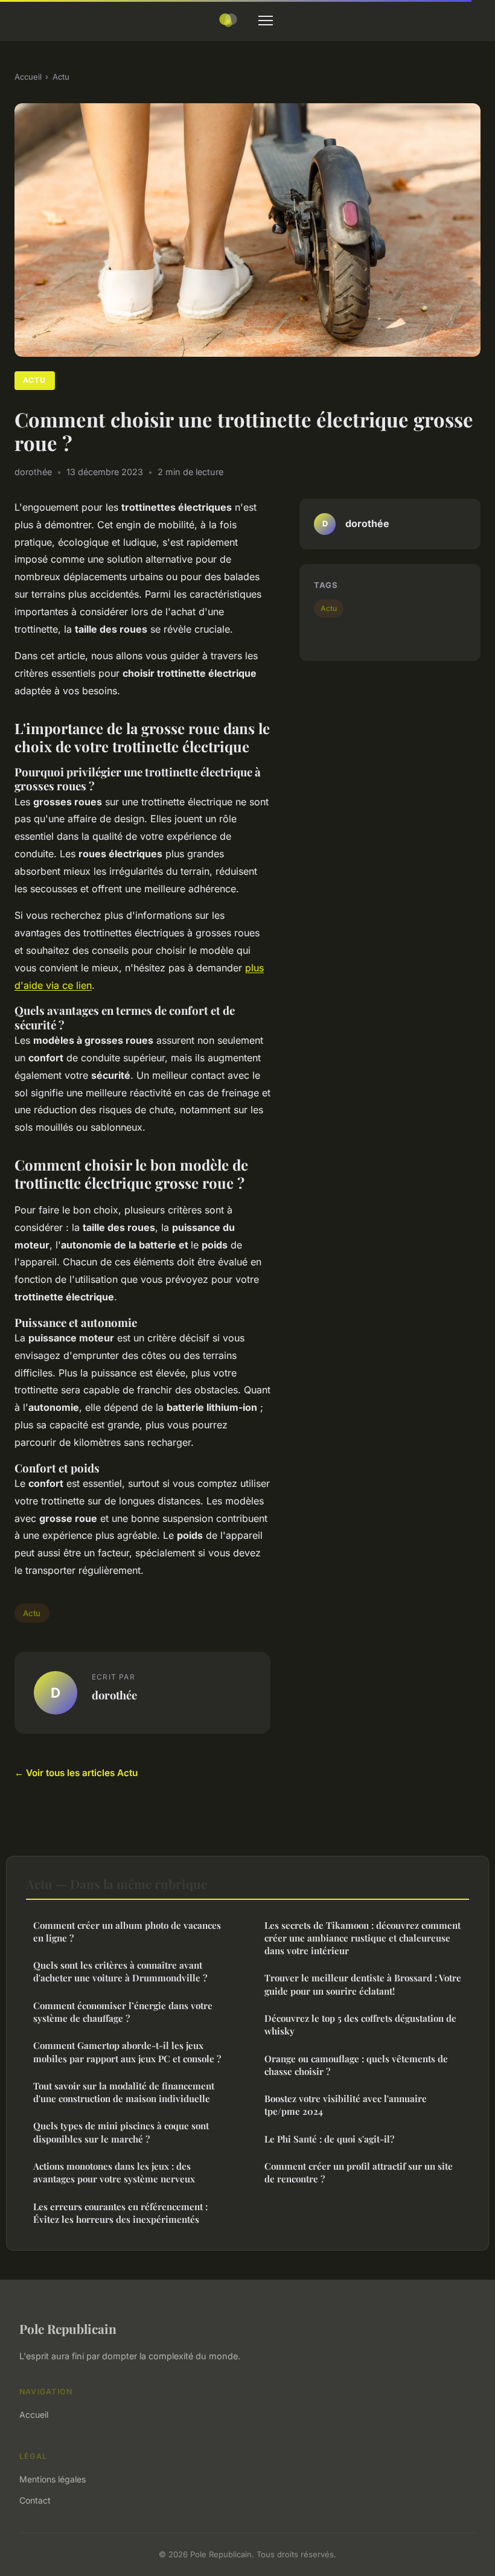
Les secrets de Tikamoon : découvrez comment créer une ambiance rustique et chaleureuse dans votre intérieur (362, 1938)
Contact (35, 2500)
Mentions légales (53, 2479)
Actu (61, 77)
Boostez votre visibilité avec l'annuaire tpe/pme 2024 (346, 2105)
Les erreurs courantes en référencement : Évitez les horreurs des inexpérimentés (120, 2213)
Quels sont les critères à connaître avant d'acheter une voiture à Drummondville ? (120, 1971)
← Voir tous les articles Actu (76, 1773)
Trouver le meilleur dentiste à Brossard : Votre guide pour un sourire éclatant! (363, 1984)
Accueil (28, 77)
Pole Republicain (68, 2328)
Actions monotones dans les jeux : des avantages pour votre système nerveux (114, 2172)
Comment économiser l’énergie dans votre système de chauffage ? (123, 2012)
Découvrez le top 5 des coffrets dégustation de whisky (360, 2025)
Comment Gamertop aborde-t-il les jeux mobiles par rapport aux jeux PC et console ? (127, 2052)
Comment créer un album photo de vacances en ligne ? (127, 1932)
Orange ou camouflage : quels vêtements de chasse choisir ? (356, 2065)
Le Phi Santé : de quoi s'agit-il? (329, 2139)
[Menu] (266, 21)
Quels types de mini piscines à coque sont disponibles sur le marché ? (121, 2132)
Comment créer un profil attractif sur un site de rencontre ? (359, 2172)
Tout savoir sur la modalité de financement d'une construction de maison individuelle (124, 2092)
